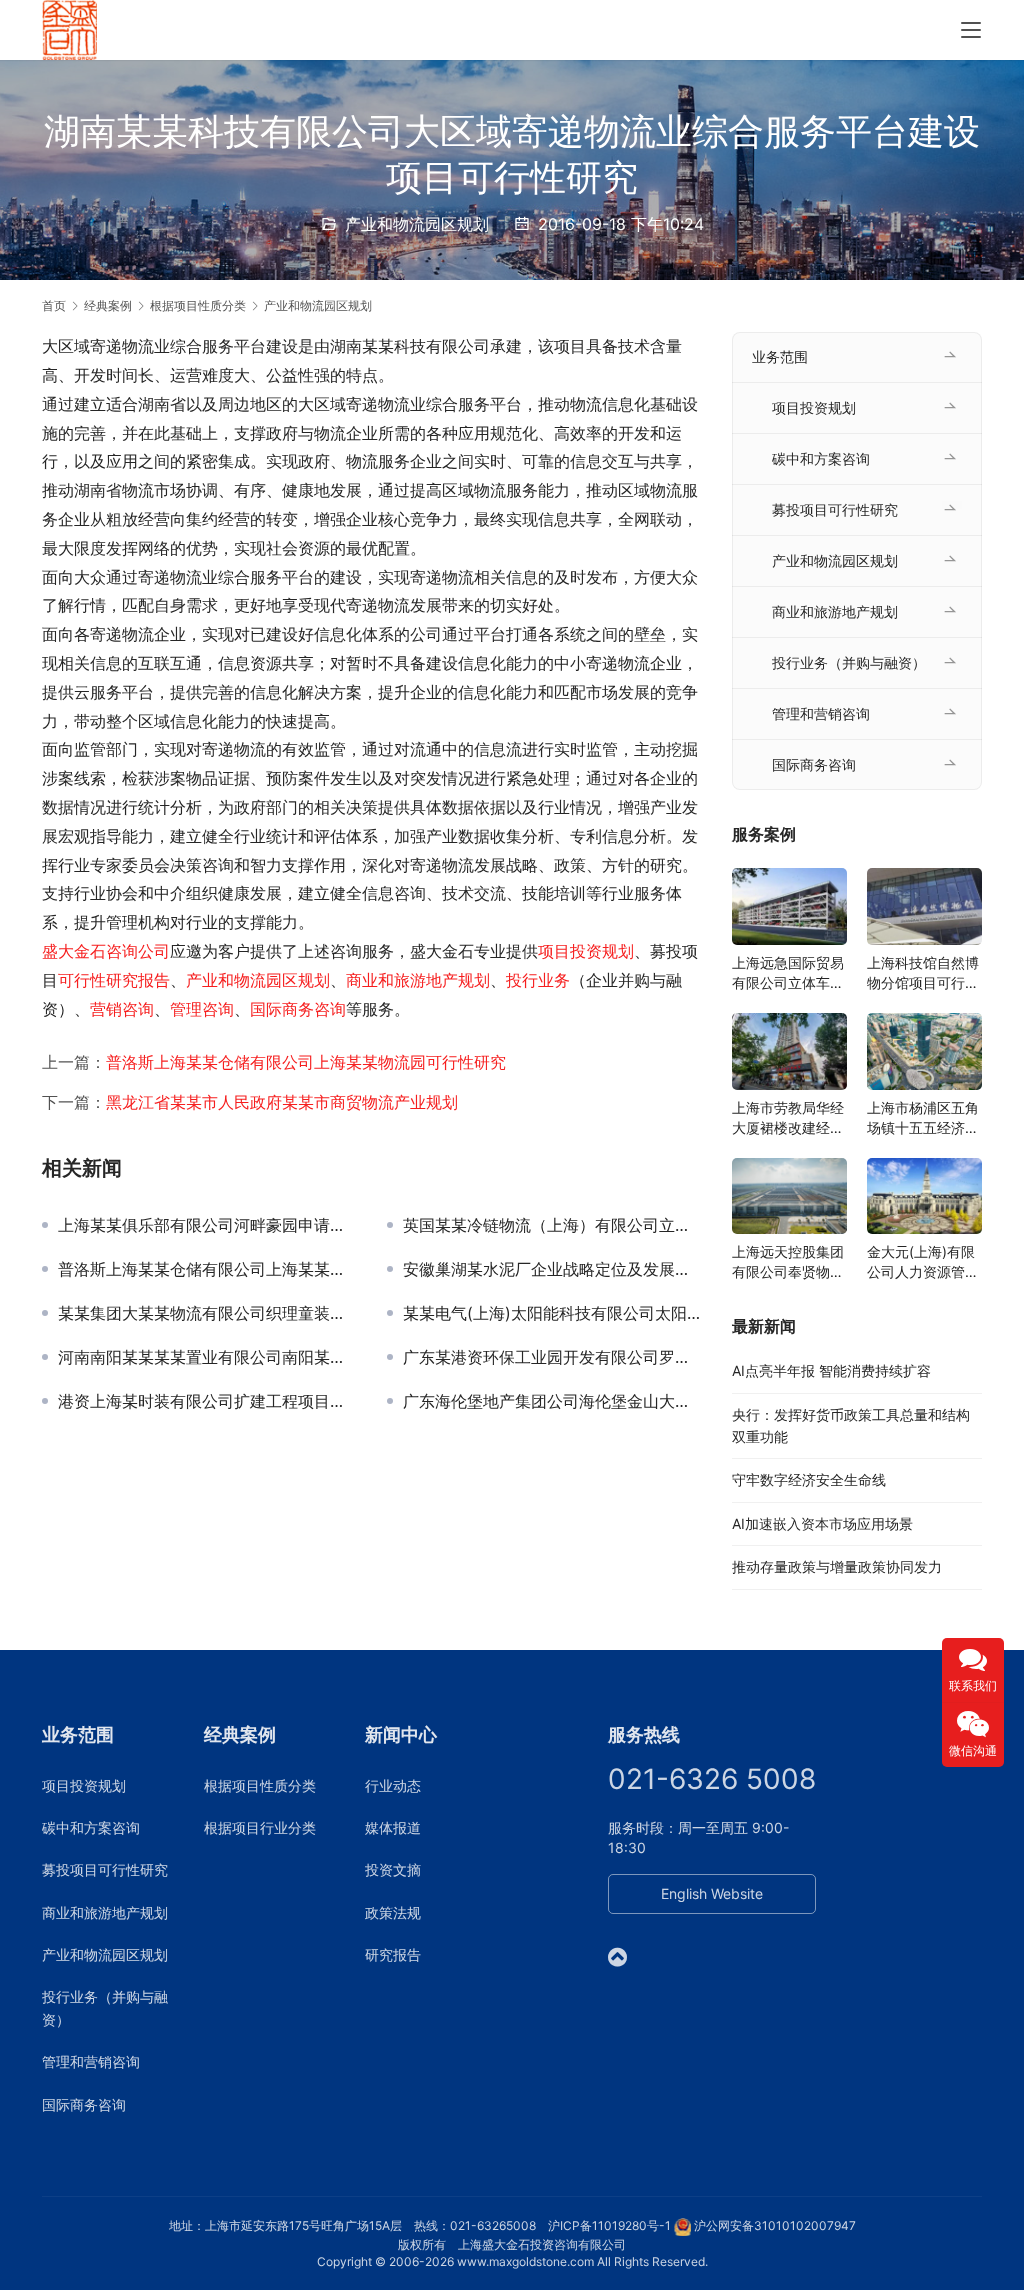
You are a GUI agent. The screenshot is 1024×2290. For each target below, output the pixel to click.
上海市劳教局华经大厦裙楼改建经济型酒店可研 (788, 1118)
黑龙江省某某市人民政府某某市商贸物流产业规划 (282, 1102)
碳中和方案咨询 (821, 458)
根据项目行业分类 (260, 1827)
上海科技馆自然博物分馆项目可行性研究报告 (923, 973)
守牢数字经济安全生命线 (809, 1479)
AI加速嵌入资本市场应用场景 (822, 1523)
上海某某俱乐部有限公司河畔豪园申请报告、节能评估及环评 (207, 1225)
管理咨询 (202, 1009)
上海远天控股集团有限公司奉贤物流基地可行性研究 (788, 1262)
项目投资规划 (586, 951)
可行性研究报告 (114, 980)
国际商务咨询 (298, 1009)
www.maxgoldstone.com (525, 2261)
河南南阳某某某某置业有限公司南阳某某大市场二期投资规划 (207, 1357)
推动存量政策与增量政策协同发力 (837, 1566)
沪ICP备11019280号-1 (609, 2225)
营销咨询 (122, 1009)
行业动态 (393, 1785)
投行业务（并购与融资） (849, 662)
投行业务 (538, 980)
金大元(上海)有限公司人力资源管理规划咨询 (923, 1262)
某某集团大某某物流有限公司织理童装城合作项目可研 (207, 1313)
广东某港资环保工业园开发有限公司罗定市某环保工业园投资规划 (552, 1357)
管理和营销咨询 (821, 713)
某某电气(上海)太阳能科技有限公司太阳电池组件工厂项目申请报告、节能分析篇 (552, 1313)
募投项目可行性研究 (835, 509)
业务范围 (780, 356)
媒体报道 (393, 1827)
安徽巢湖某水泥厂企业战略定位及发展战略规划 (552, 1269)
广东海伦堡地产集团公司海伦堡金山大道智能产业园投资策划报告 (552, 1401)
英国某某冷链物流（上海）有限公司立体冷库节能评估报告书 (552, 1225)
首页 (54, 305)
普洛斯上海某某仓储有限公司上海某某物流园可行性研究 (306, 1062)
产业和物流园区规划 (417, 224)
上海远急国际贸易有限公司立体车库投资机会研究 (788, 973)
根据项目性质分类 (260, 1785)
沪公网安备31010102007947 (775, 2225)
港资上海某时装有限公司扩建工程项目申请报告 (207, 1401)
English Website (712, 1893)
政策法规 (393, 1912)
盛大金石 (74, 951)
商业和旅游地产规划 (418, 980)
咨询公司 (138, 951)
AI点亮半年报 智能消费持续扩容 (831, 1370)
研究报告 (393, 1954)
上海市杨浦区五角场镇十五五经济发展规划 (923, 1118)
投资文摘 (393, 1869)
